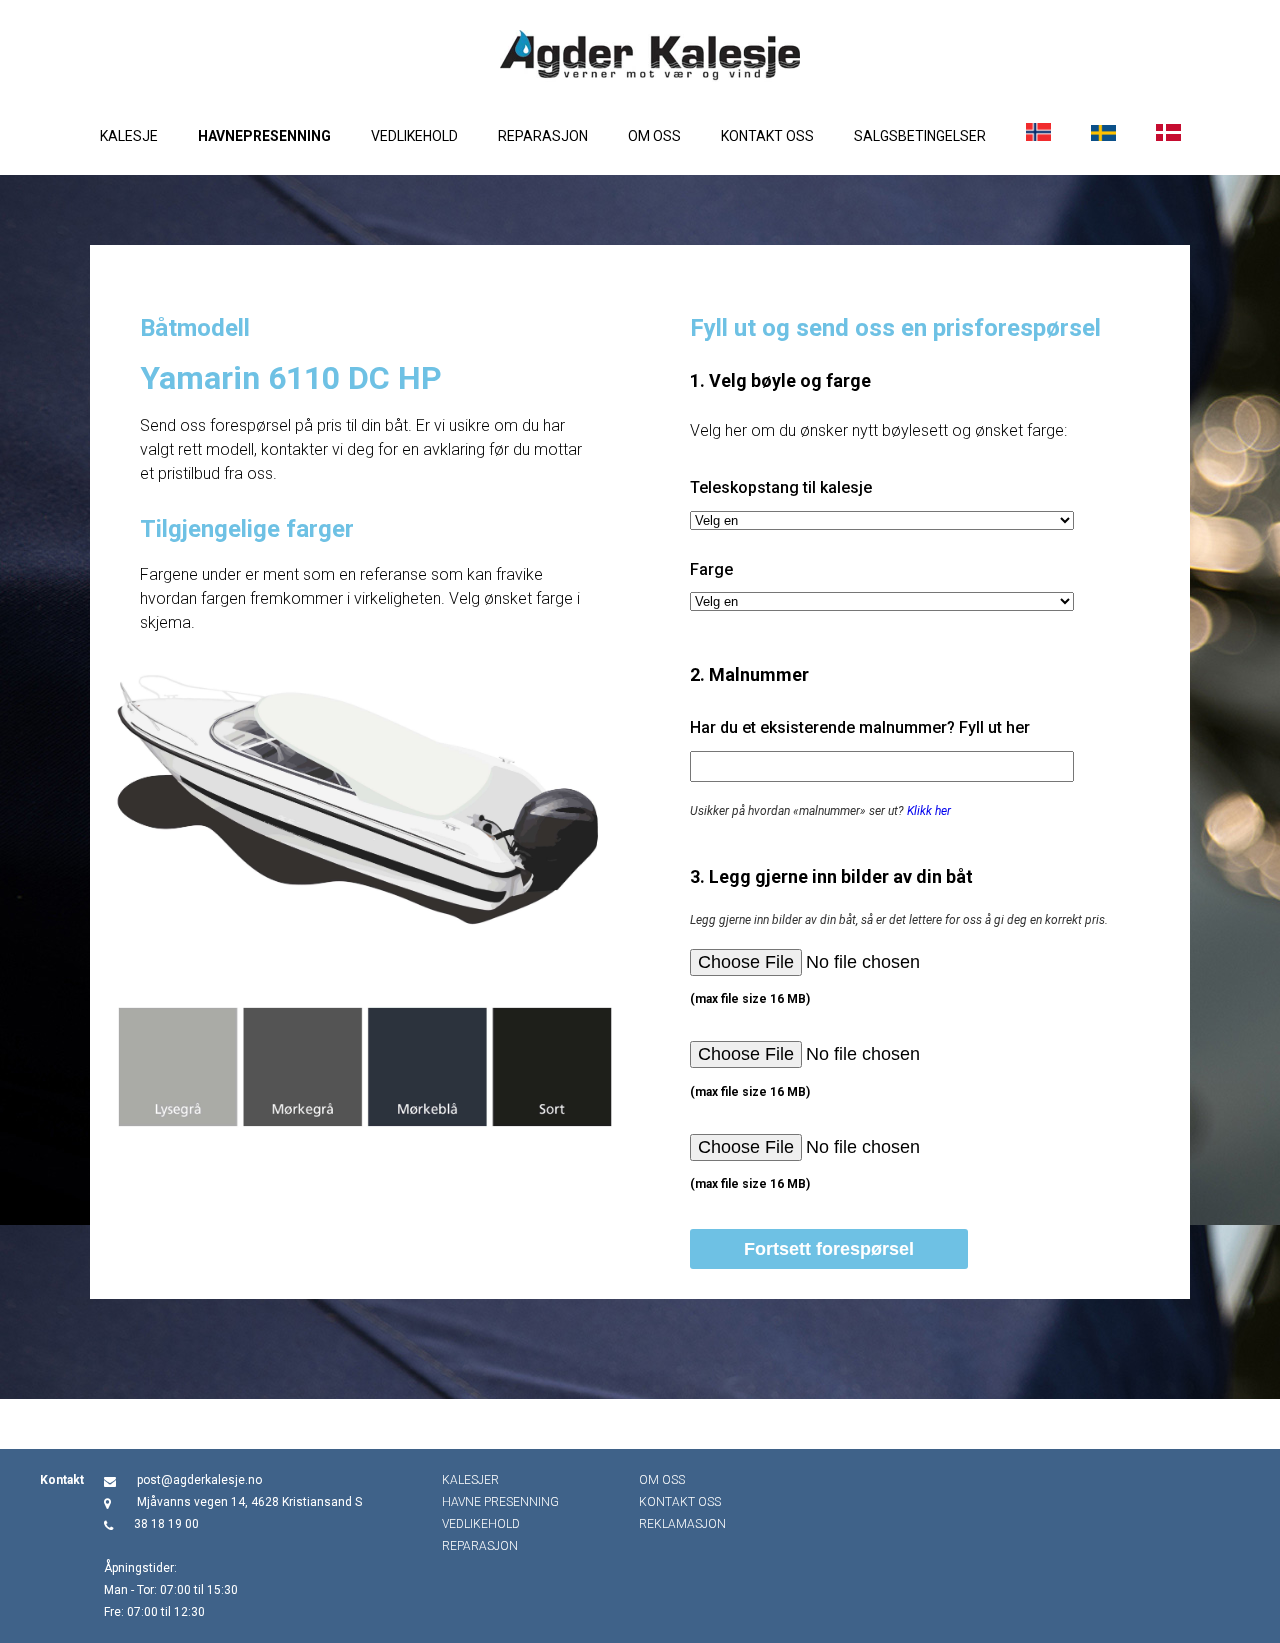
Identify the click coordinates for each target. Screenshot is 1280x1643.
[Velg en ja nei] (882, 520)
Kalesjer (470, 1480)
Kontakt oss (767, 136)
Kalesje (129, 136)
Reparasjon (543, 136)
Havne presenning (500, 1502)
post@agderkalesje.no (199, 1480)
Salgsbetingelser (920, 136)
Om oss (654, 136)
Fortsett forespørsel (829, 1249)
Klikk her (929, 811)
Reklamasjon (682, 1524)
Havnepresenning (264, 136)
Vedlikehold (414, 136)
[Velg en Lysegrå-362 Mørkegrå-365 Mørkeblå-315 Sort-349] (882, 601)
